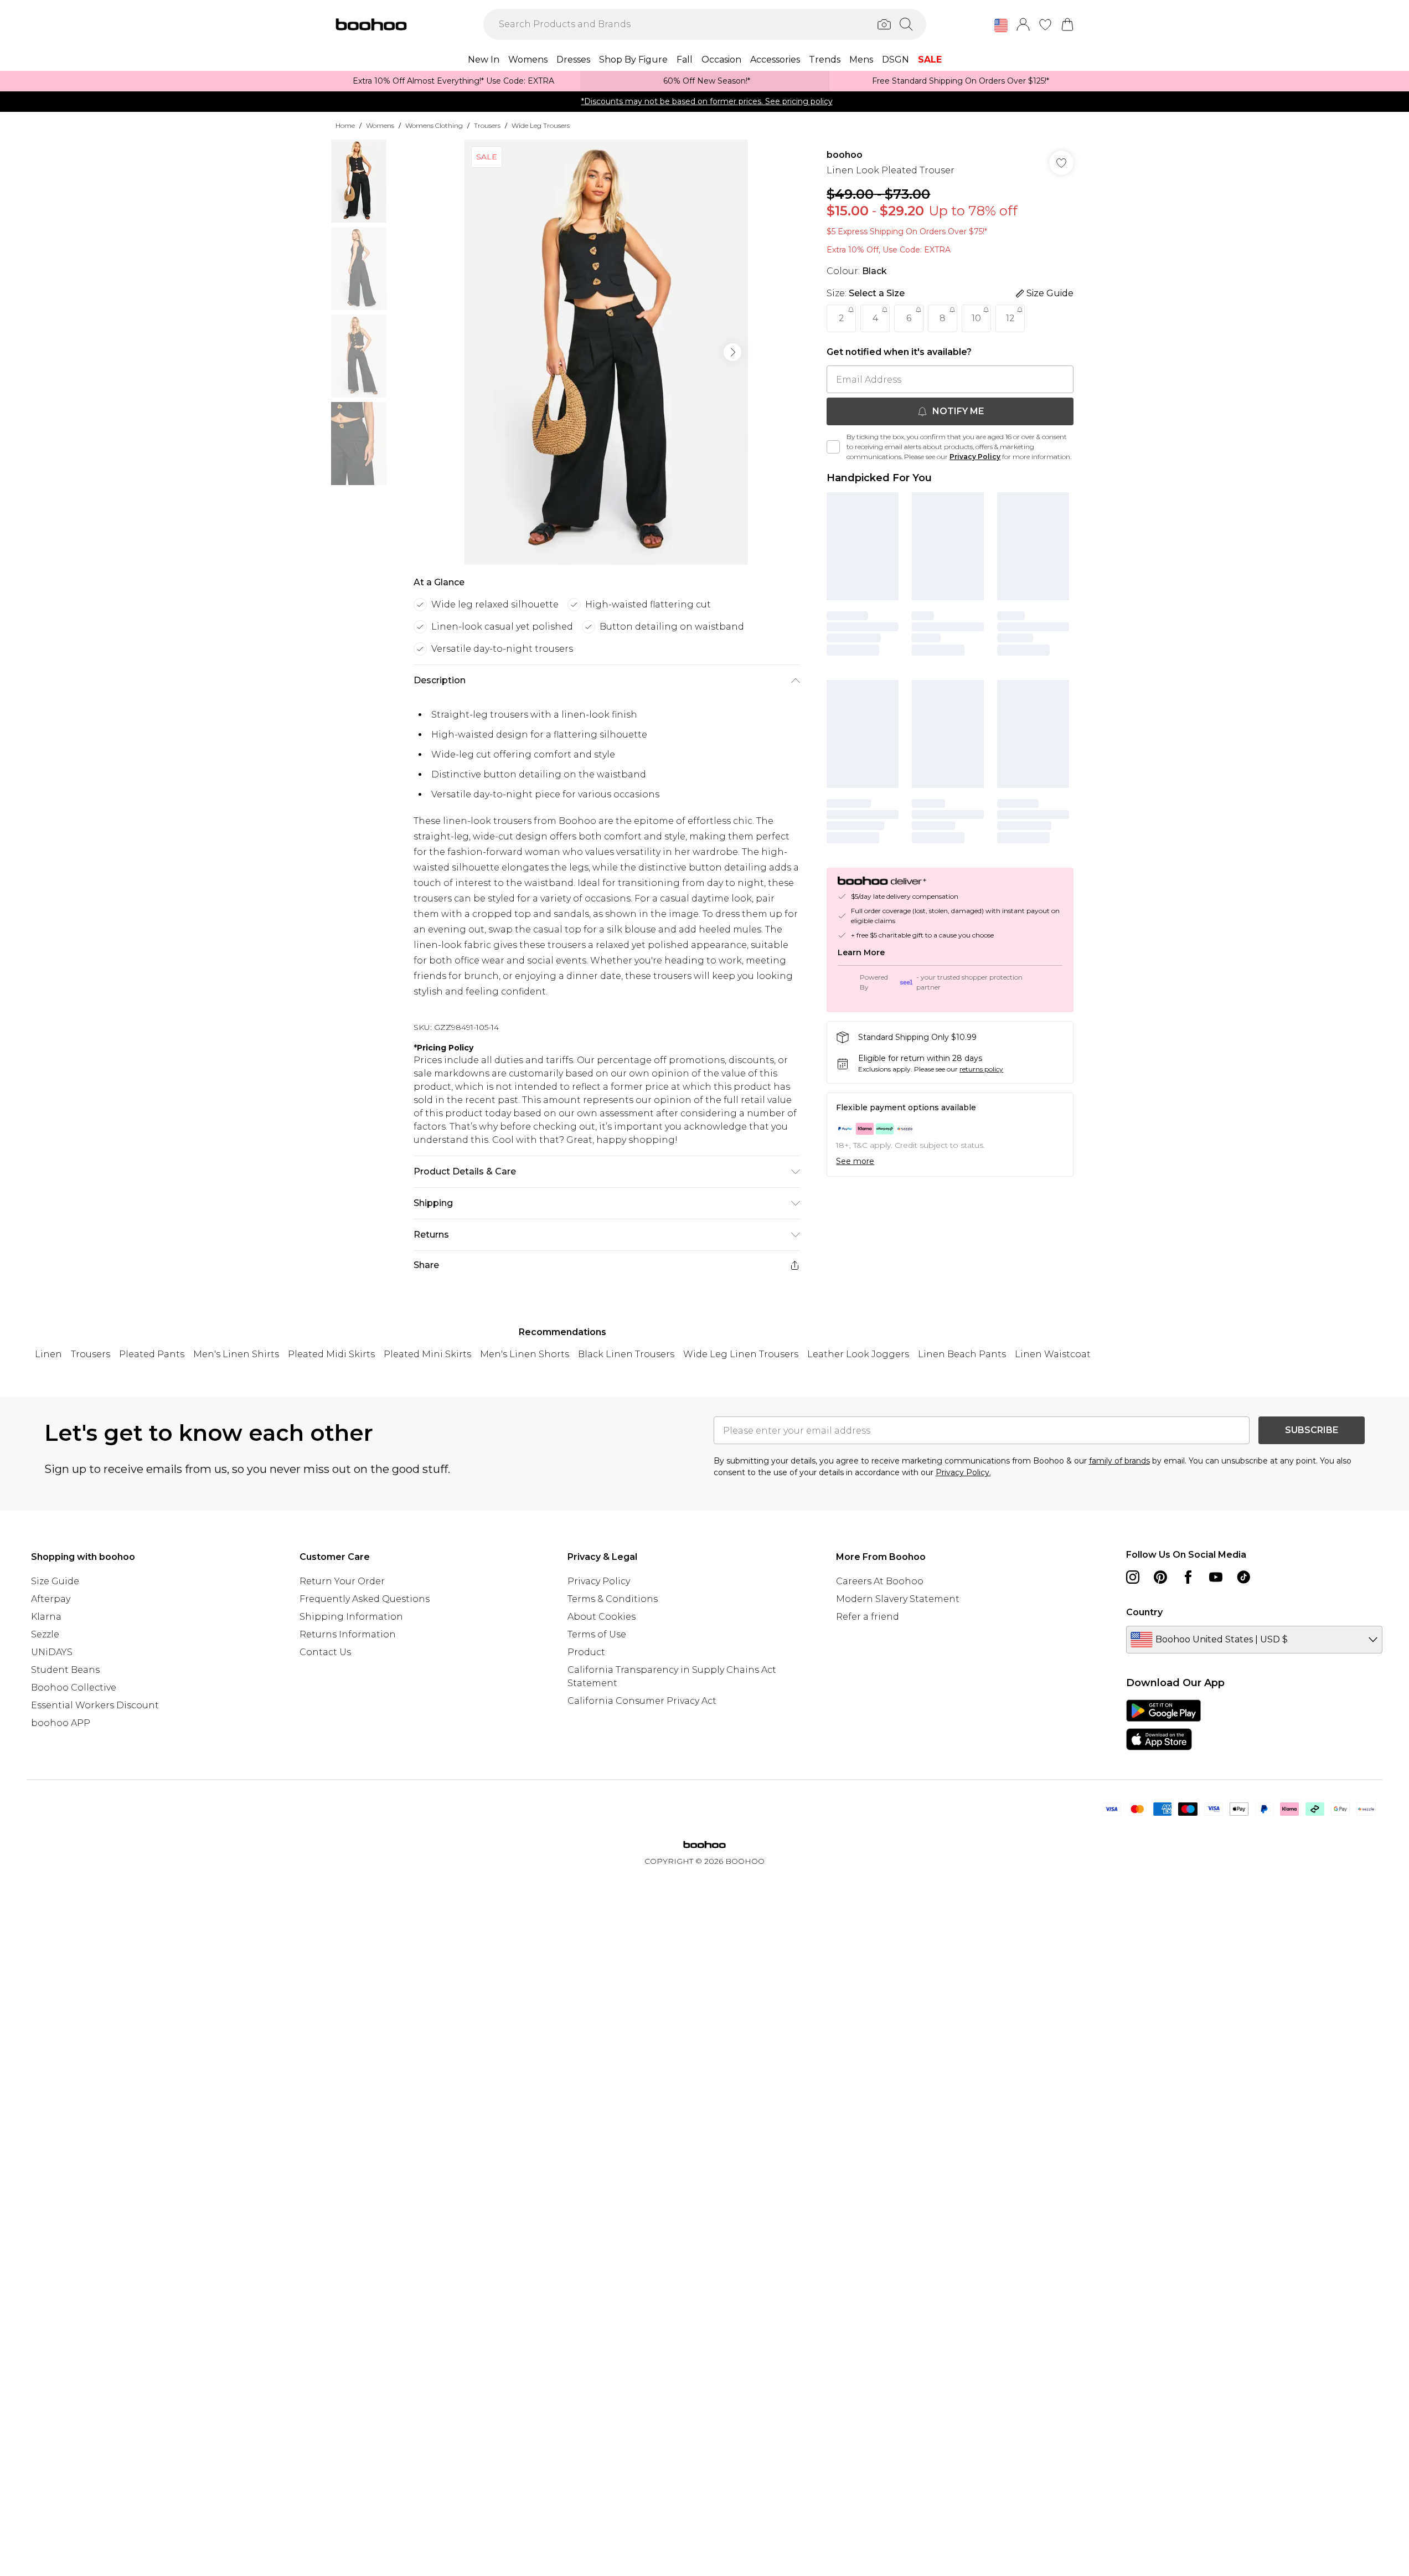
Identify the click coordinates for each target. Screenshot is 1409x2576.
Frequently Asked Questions (365, 1599)
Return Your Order (342, 1581)
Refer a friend (868, 1617)
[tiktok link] (1243, 1577)
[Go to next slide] (732, 352)
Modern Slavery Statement (898, 1599)
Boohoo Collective (74, 1688)
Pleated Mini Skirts (427, 1354)
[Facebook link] (1188, 1577)
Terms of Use (597, 1634)
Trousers (487, 125)
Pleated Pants (152, 1354)
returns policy (981, 1069)
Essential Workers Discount (95, 1705)
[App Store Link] (1163, 1725)
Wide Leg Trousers (541, 125)
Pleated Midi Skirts (331, 1354)
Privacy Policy (975, 457)
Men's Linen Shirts (236, 1354)
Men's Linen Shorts (525, 1354)
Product (586, 1652)
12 (1010, 318)
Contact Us (325, 1652)
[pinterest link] (1160, 1577)
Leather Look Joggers (858, 1354)
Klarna (46, 1617)
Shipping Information (351, 1617)
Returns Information (348, 1634)
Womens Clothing (434, 125)
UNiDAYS (52, 1652)
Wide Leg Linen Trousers (741, 1354)
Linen (48, 1354)
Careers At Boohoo (880, 1581)
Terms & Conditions (613, 1599)
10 (976, 318)
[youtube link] (1216, 1577)
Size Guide (55, 1581)
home (345, 125)
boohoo (845, 155)
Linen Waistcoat (1053, 1354)
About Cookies (602, 1617)
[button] (1001, 25)
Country (1144, 1612)
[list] (606, 352)
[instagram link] (1133, 1577)
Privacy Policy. (963, 1472)
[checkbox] (833, 447)
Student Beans (65, 1670)
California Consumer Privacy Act (642, 1701)
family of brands (1119, 1461)
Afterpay (51, 1599)
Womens (380, 125)
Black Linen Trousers (626, 1354)
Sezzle (45, 1634)
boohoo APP (61, 1723)
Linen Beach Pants (962, 1354)
